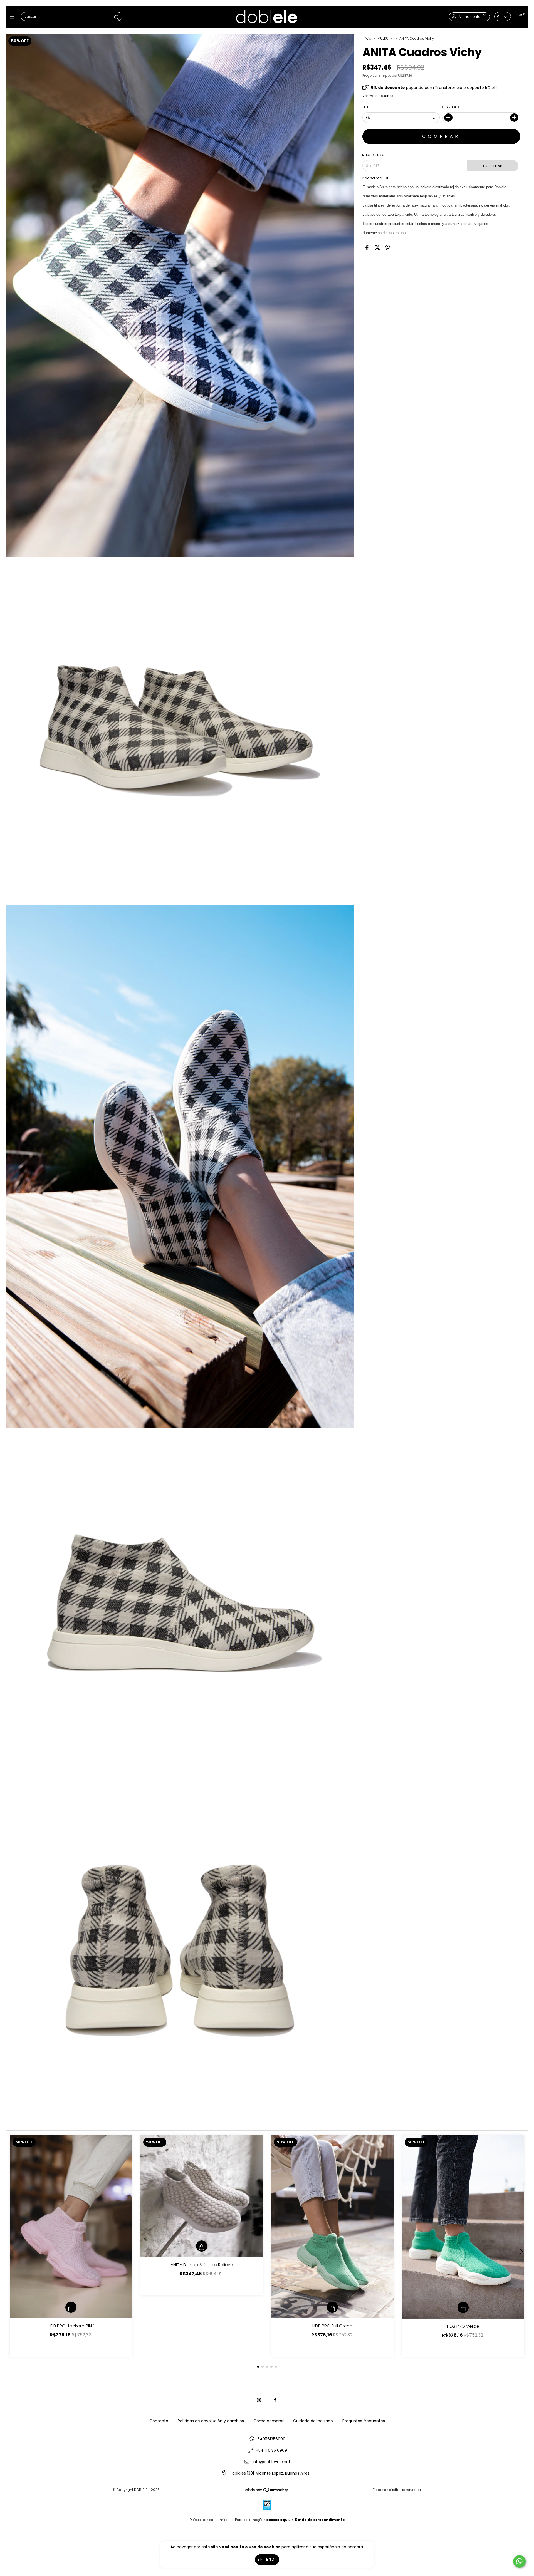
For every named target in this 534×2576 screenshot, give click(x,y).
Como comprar (269, 2421)
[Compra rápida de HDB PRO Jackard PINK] (71, 2307)
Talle (366, 107)
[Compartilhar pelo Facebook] (367, 248)
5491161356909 (271, 2439)
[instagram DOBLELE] (259, 2400)
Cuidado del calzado (313, 2421)
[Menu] (13, 17)
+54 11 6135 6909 (271, 2450)
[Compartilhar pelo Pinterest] (388, 248)
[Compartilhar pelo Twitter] (377, 248)
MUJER (383, 39)
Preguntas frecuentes (364, 2421)
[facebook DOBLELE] (275, 2400)
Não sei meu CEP (376, 178)
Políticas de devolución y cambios (211, 2421)
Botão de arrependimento (320, 2520)
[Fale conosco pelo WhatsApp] (519, 2561)
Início (367, 39)
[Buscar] (117, 18)
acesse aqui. (278, 2520)
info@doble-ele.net (271, 2462)
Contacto (159, 2421)
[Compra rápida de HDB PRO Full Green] (332, 2307)
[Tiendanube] (267, 2491)
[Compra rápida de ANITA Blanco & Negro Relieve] (202, 2246)
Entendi (267, 2559)
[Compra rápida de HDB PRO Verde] (463, 2307)
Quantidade (452, 107)
